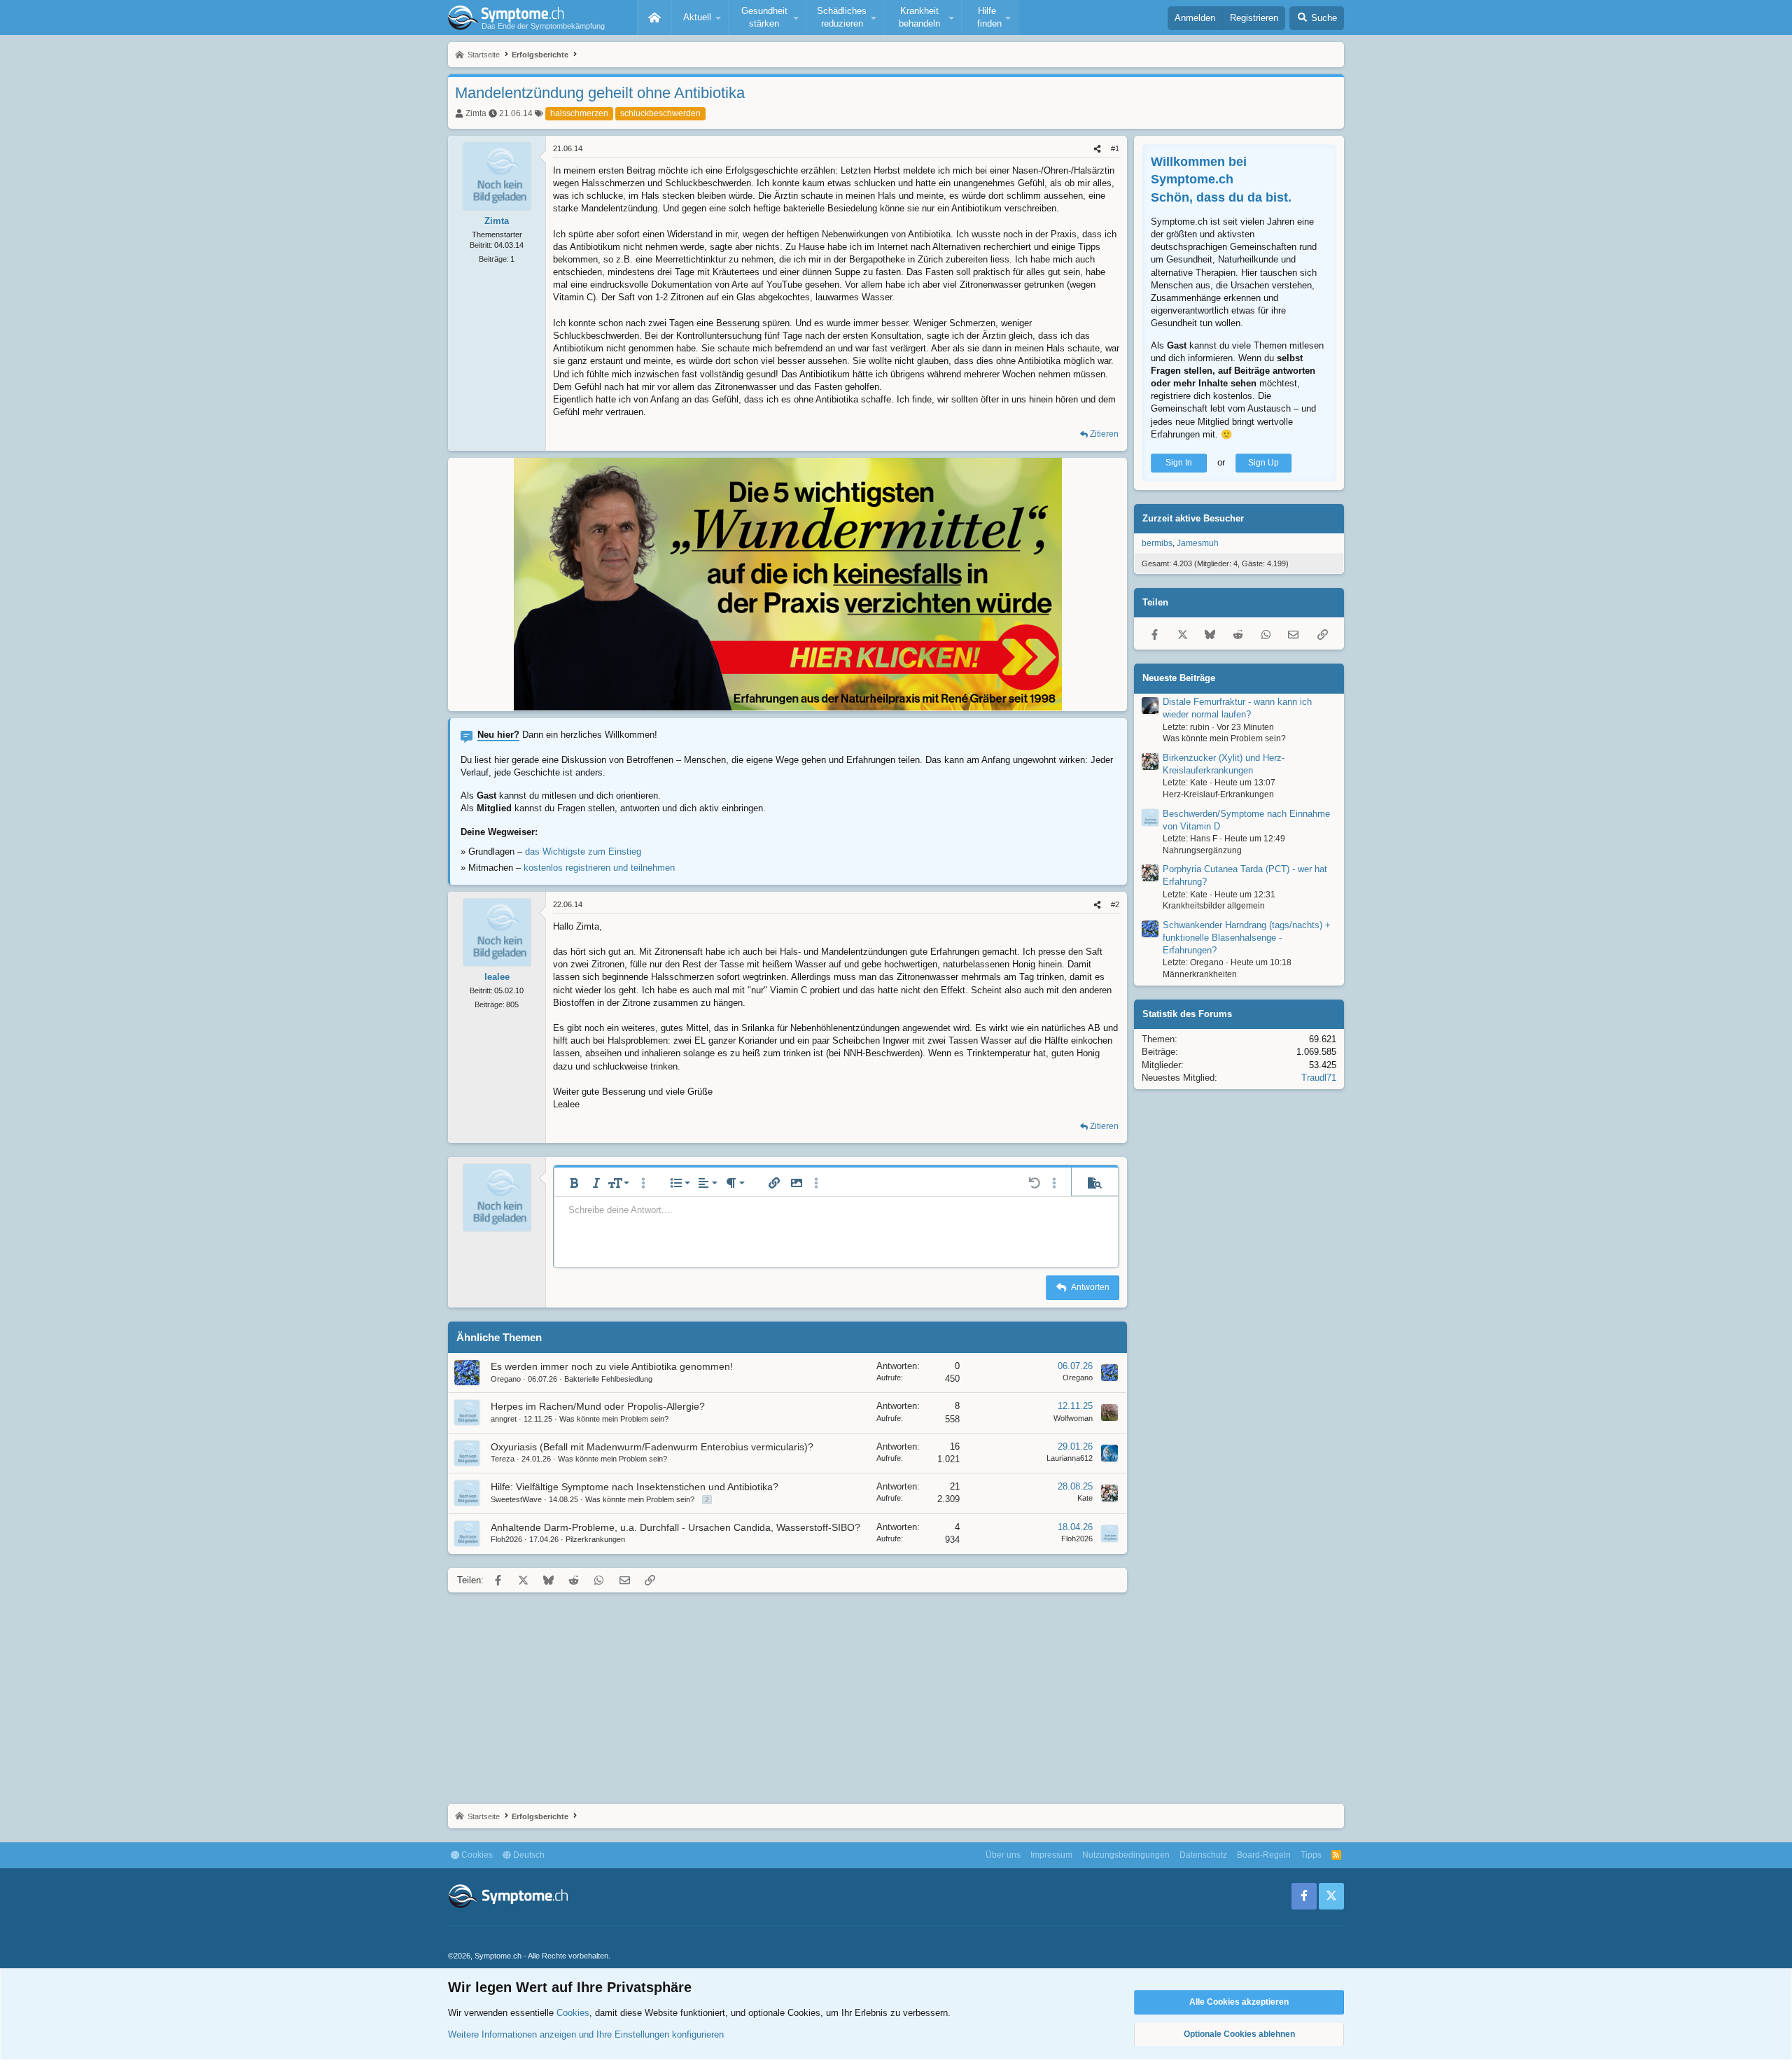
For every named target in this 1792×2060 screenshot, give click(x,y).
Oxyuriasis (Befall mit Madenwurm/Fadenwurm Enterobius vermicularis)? (652, 1447)
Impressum (1051, 1855)
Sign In (1179, 463)
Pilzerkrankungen (595, 1539)
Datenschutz (1203, 1855)
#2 (1115, 904)
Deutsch (528, 1855)
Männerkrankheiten (1200, 974)
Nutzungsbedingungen (1126, 1855)
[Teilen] (1097, 149)
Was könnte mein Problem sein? (614, 1419)
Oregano (506, 1379)
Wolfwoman (1073, 1418)
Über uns (1003, 1855)
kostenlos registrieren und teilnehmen (599, 868)
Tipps (1311, 1855)
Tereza (503, 1459)
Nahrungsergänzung (1202, 850)
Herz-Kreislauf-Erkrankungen (1218, 794)
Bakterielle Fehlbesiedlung (608, 1379)
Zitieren (1104, 434)
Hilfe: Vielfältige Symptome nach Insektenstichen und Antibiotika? (635, 1487)
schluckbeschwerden (660, 113)
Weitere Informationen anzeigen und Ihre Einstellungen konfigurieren (586, 2034)
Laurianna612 (1070, 1458)
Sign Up (1263, 463)
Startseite (654, 17)
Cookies (476, 1855)
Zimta (476, 113)
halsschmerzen (579, 113)
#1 (1115, 148)
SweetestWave (516, 1499)
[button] (700, 17)
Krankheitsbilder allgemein (1214, 906)
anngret (504, 1419)
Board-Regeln (1264, 1855)
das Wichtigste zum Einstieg (583, 852)
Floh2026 (506, 1539)
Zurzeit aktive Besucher (1193, 518)
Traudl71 (1319, 1078)
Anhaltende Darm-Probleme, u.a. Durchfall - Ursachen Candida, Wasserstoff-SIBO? (675, 1527)
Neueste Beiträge (1179, 678)
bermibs (1157, 543)
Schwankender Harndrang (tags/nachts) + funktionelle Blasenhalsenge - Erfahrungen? (1247, 938)
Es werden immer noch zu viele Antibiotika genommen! (612, 1366)
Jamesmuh (1198, 543)
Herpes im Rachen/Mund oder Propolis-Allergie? (598, 1406)
